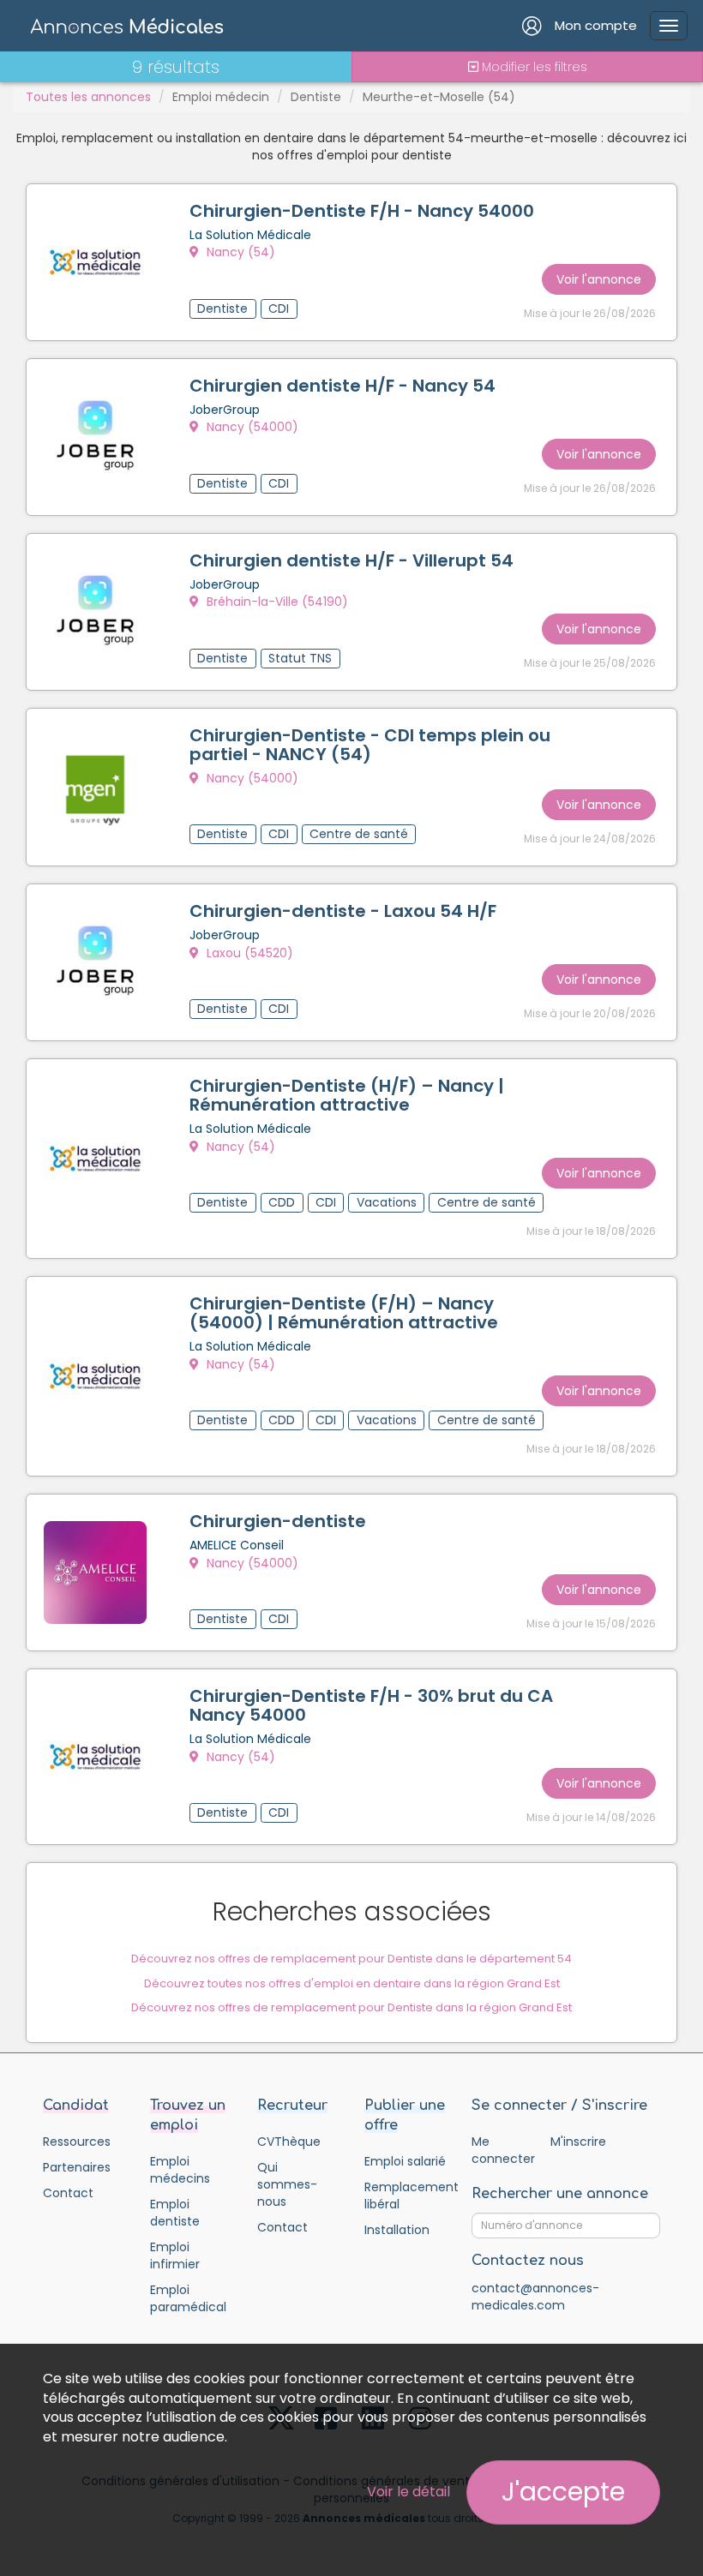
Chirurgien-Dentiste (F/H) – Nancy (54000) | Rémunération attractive (344, 1313)
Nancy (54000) (251, 427)
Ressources (77, 2142)
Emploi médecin (221, 97)
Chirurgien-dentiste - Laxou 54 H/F (343, 911)
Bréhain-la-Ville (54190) (276, 602)
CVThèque (289, 2142)
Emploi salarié (405, 2161)
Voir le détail (409, 2492)
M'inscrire (578, 2142)
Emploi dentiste (175, 2213)
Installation (397, 2230)
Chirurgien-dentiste (278, 1521)
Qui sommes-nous (287, 2184)
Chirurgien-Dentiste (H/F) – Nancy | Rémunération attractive (347, 1095)
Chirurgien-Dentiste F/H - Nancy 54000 (362, 211)
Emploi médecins (180, 2170)
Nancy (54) (239, 252)
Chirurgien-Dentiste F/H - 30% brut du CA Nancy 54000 (371, 1705)
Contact (68, 2193)
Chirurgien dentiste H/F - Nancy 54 (342, 386)
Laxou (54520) (248, 953)
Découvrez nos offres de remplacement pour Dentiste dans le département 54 (351, 1959)
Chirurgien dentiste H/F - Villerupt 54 (351, 560)
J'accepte (563, 2492)
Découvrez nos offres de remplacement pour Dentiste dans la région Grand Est (351, 2007)
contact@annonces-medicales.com (535, 2297)
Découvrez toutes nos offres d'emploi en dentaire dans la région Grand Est (352, 1983)
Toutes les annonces (88, 97)
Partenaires (77, 2167)
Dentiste (316, 97)
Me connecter (503, 2150)
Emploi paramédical (188, 2298)
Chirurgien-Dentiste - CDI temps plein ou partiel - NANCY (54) (370, 745)
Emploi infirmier (175, 2255)
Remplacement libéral (405, 2196)
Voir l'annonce (599, 279)
